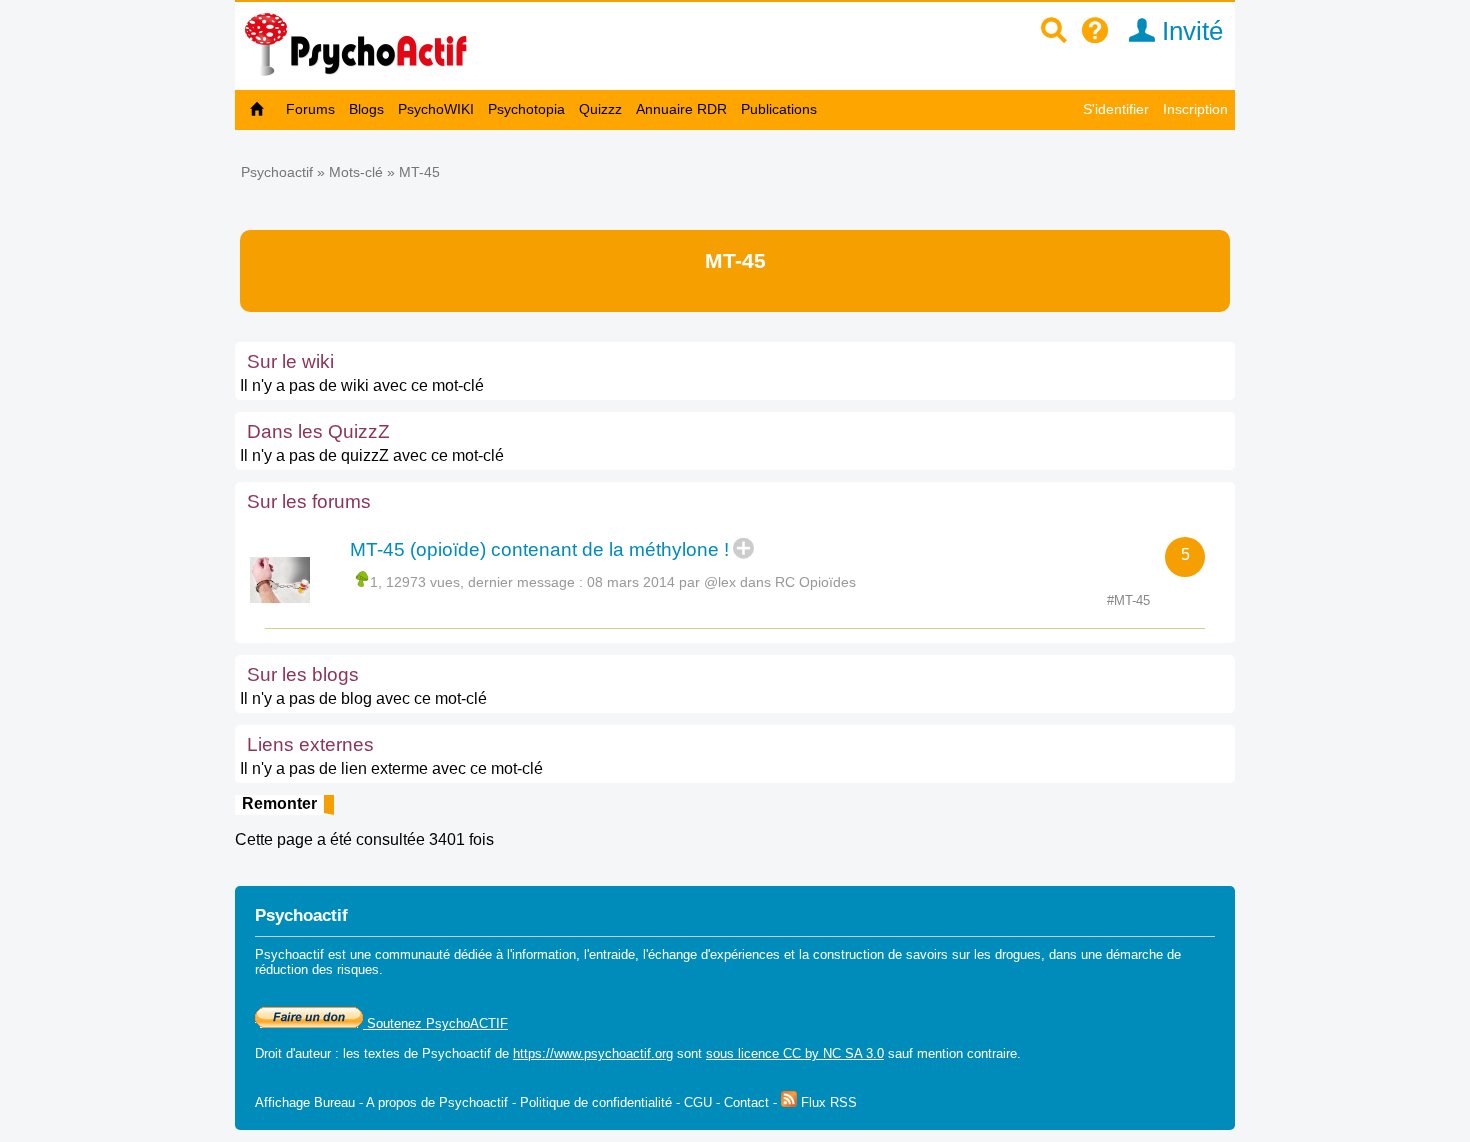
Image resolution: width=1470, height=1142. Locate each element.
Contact (746, 1102)
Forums (310, 109)
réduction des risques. (319, 969)
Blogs (366, 109)
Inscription (1195, 109)
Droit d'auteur (293, 1053)
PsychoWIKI (436, 109)
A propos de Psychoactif (437, 1102)
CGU (698, 1102)
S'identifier (1116, 109)
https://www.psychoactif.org (593, 1053)
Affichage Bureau (305, 1102)
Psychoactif (277, 172)
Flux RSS (827, 1102)
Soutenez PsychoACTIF (435, 1023)
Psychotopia (526, 109)
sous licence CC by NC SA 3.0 (795, 1053)
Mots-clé (356, 172)
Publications (779, 109)
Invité (1189, 31)
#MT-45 (1128, 600)
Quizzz (600, 109)
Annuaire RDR (681, 109)
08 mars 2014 (631, 582)
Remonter (279, 803)
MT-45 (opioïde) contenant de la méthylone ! (539, 549)
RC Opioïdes (815, 582)
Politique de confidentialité (596, 1102)
